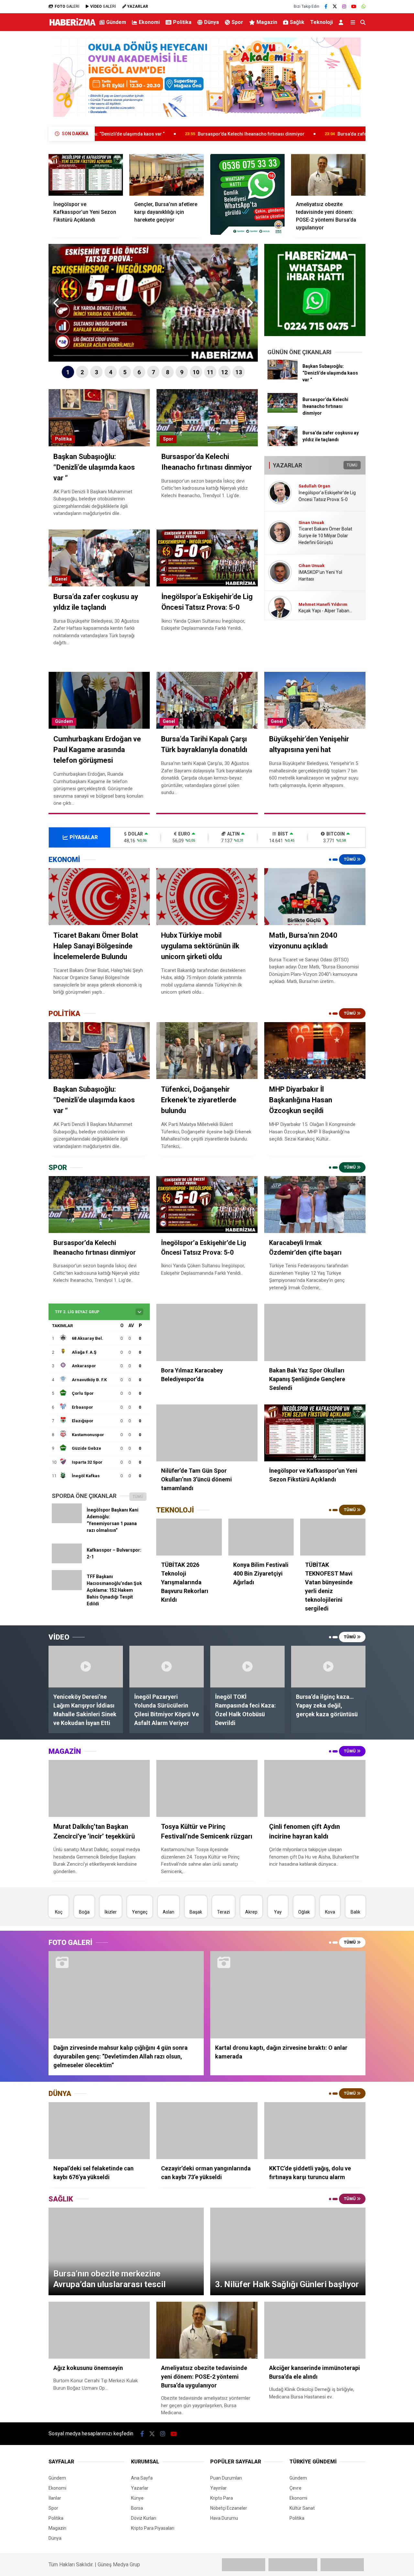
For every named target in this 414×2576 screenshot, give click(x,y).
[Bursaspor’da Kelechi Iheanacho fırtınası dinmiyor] (283, 411)
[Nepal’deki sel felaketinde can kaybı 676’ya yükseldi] (99, 2131)
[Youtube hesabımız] (354, 6)
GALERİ (67, 6)
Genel (61, 579)
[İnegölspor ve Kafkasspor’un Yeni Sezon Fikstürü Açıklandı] (86, 175)
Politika (182, 22)
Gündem (116, 22)
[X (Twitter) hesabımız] (335, 6)
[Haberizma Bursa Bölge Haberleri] (72, 25)
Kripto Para (222, 2498)
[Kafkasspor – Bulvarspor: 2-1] (67, 1562)
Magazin (267, 22)
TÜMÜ (352, 465)
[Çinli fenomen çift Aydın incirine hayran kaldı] (315, 1788)
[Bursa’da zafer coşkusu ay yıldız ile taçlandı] (283, 444)
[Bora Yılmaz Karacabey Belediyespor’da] (207, 1332)
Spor (237, 22)
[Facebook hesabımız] (326, 6)
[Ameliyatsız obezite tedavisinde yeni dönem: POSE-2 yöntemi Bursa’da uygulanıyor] (328, 175)
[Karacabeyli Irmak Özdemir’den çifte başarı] (315, 1205)
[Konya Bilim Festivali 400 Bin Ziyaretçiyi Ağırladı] (261, 1537)
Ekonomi (149, 22)
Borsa (137, 2508)
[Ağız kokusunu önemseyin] (99, 2330)
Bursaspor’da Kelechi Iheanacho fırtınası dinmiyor (142, 134)
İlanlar (55, 2498)
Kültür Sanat (302, 2508)
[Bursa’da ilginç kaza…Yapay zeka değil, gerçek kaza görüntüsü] (328, 1667)
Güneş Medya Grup (119, 2565)
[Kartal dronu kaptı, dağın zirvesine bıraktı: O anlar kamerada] (288, 1995)
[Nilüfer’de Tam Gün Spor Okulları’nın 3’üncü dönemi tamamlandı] (207, 1433)
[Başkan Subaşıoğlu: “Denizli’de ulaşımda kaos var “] (283, 378)
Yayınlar (218, 2488)
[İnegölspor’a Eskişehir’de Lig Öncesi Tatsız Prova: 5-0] (207, 1205)
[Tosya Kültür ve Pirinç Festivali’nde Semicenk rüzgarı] (207, 1788)
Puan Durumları (226, 2478)
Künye (137, 2498)
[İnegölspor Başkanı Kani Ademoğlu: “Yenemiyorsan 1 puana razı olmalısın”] (67, 1522)
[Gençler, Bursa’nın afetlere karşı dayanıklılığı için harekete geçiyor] (167, 175)
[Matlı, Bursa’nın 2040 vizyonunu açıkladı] (315, 897)
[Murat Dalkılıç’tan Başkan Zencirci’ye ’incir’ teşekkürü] (99, 1788)
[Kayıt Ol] (342, 22)
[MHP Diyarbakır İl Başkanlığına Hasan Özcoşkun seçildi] (315, 1051)
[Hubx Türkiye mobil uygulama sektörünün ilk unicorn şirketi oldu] (207, 897)
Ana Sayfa (142, 2478)
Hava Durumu (224, 2518)
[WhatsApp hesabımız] (364, 6)
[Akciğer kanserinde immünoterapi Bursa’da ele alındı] (315, 2330)
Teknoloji (321, 22)
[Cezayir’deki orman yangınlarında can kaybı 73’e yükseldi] (207, 2131)
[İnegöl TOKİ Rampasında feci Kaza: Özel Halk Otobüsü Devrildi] (247, 1667)
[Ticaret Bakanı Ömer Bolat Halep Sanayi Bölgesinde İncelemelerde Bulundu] (99, 897)
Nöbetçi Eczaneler (229, 2508)
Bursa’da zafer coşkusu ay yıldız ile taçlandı (275, 134)
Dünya (212, 22)
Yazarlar (140, 2488)
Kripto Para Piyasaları (153, 2528)
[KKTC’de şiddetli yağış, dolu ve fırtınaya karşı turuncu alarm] (315, 2131)
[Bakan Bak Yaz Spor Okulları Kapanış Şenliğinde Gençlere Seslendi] (315, 1332)
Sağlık (297, 22)
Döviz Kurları (144, 2518)
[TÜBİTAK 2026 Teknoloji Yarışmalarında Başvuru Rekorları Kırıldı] (189, 1537)
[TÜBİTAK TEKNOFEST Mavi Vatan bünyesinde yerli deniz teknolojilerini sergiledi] (333, 1537)
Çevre (295, 2488)
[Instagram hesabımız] (344, 6)
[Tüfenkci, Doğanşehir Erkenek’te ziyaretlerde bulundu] (207, 1051)
